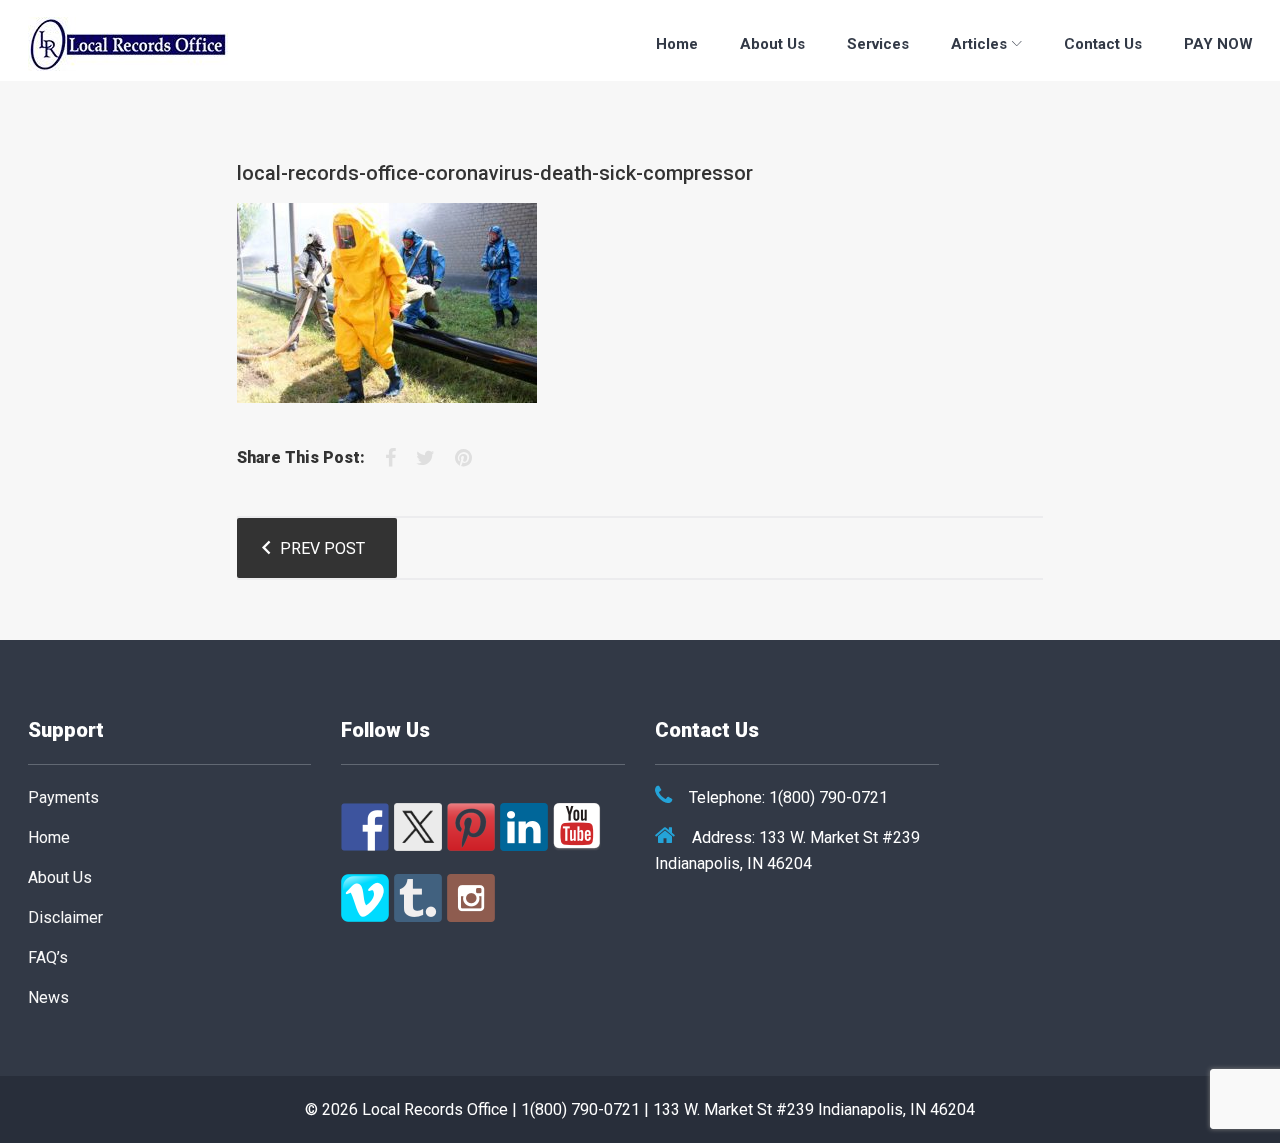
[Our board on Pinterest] (471, 827)
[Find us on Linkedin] (524, 827)
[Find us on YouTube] (577, 827)
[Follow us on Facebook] (365, 827)
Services (878, 44)
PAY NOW (1218, 44)
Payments (63, 797)
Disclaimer (65, 917)
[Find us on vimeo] (365, 898)
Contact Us (1103, 44)
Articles (979, 44)
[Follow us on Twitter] (418, 827)
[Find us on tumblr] (418, 898)
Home (677, 44)
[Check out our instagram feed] (471, 898)
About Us (772, 44)
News (48, 997)
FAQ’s (48, 957)
